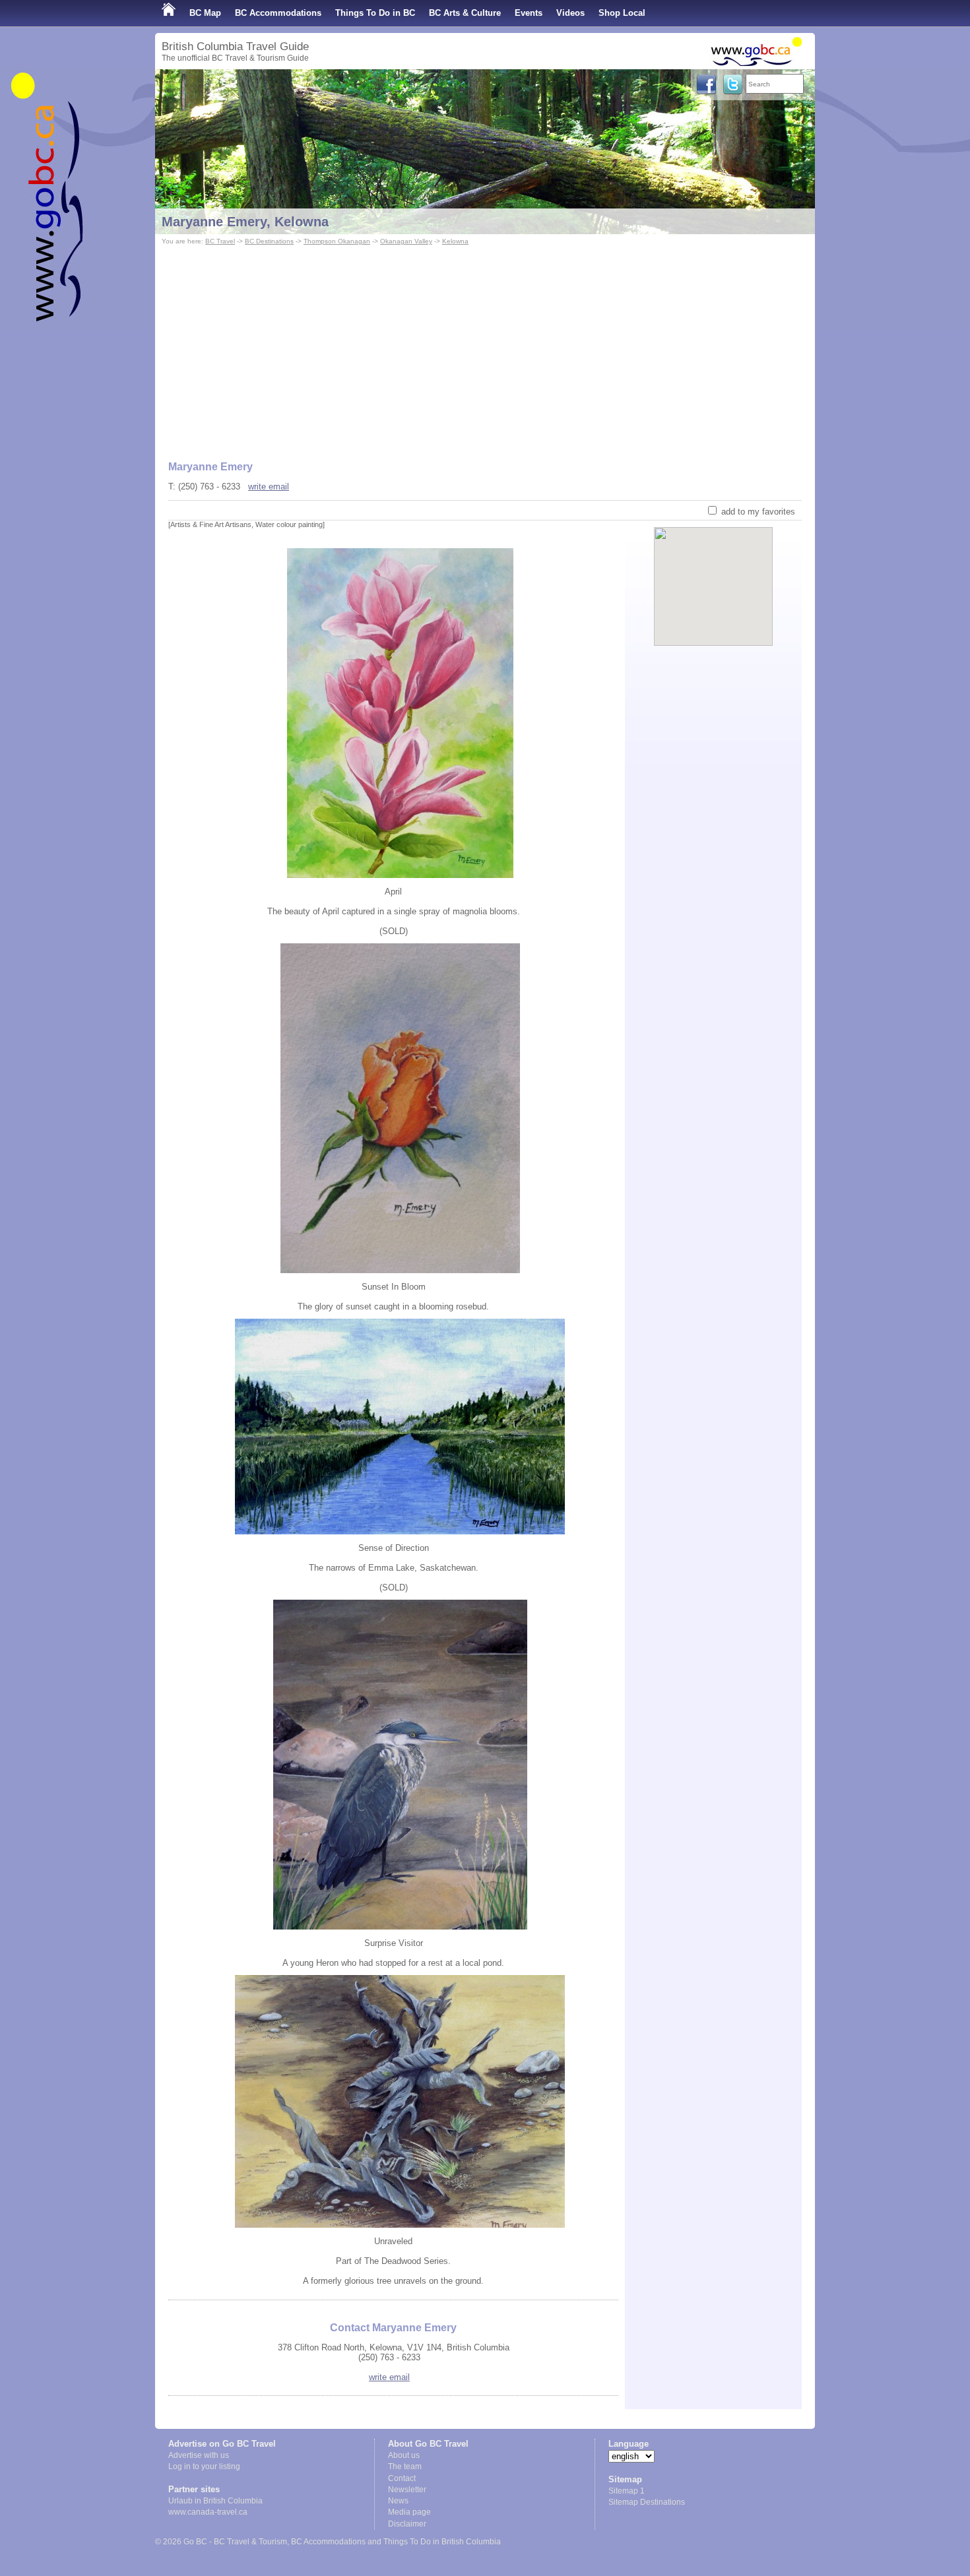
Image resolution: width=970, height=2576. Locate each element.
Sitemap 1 (627, 2491)
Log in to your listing (204, 2466)
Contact (402, 2478)
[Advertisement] (485, 347)
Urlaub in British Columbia (215, 2501)
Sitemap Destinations (647, 2502)
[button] (714, 575)
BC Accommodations (278, 13)
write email (269, 487)
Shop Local (622, 13)
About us (404, 2455)
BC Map (205, 13)
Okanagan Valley (406, 241)
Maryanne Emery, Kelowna (245, 222)
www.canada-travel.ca (208, 2512)
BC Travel (220, 241)
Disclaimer (407, 2524)
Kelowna (455, 241)
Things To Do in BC (375, 13)
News (398, 2501)
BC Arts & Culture (465, 13)
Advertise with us (199, 2455)
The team (405, 2466)
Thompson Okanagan (337, 241)
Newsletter (407, 2490)
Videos (570, 13)
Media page (409, 2512)
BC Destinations (269, 241)
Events (529, 13)
